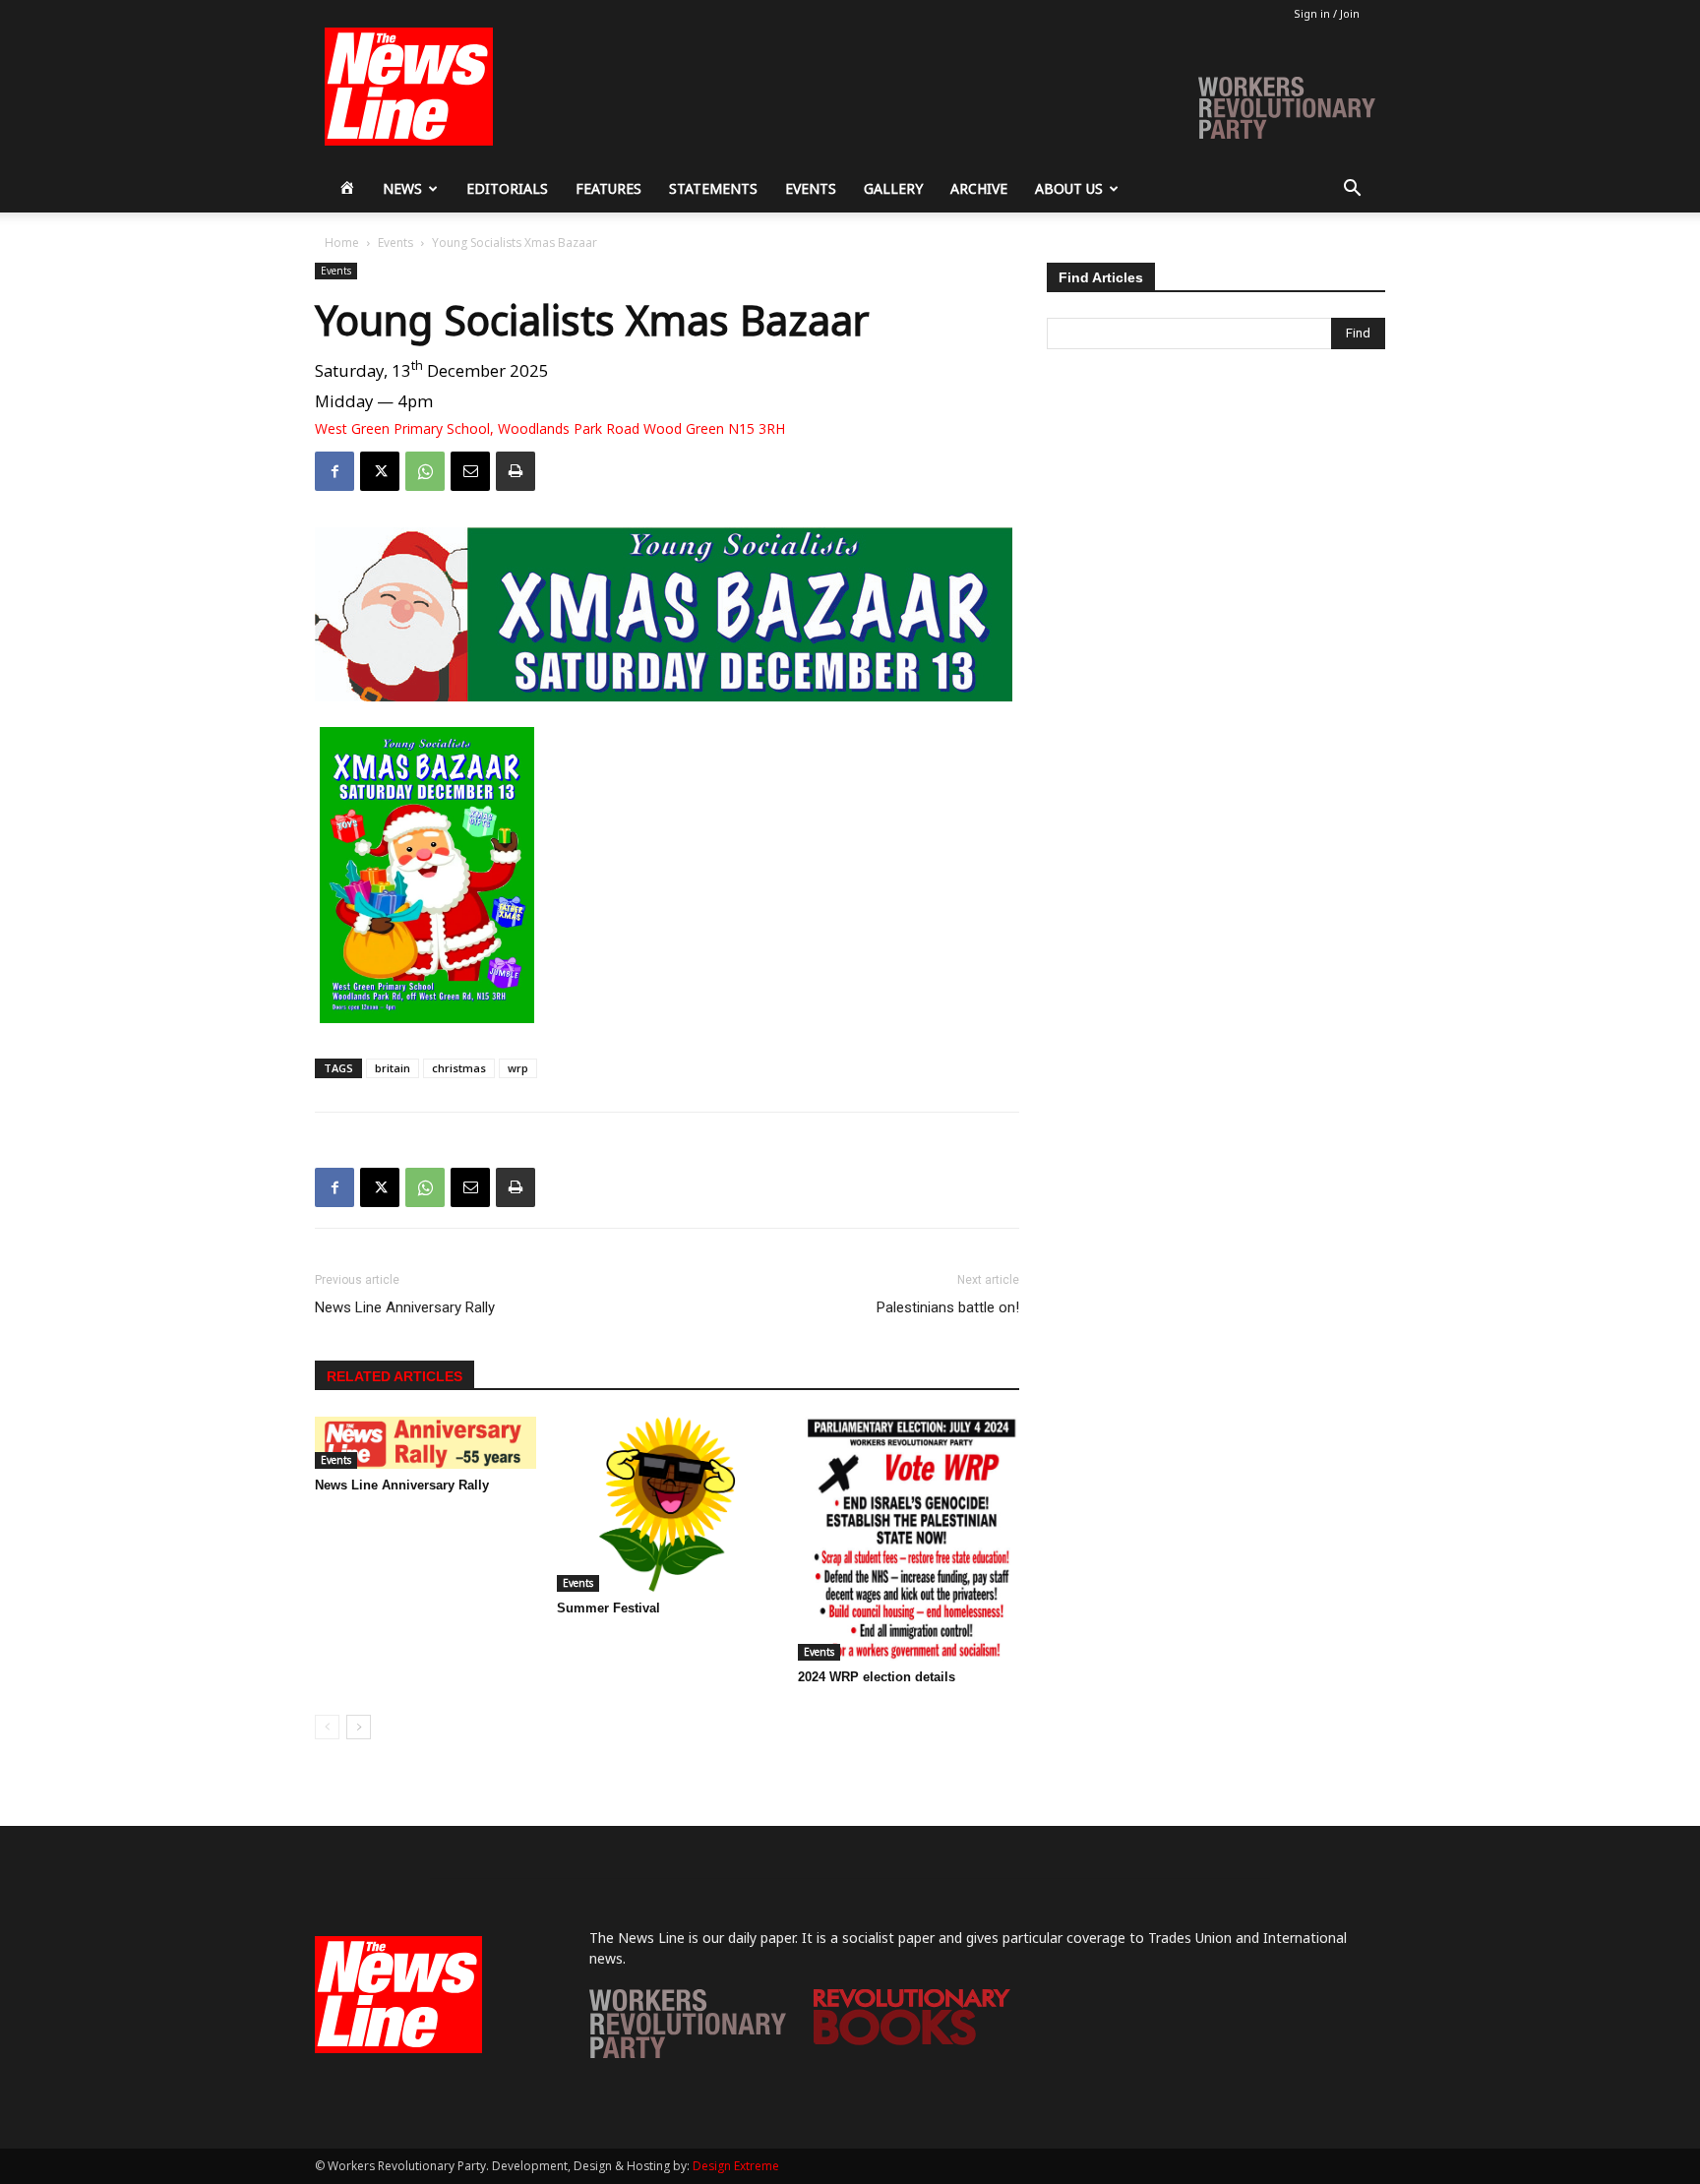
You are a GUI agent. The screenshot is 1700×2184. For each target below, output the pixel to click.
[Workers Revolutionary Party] (688, 2053)
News (402, 188)
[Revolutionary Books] (912, 2040)
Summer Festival (608, 1608)
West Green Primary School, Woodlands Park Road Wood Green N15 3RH (550, 429)
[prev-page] (327, 1727)
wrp (518, 1068)
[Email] (470, 471)
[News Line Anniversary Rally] (425, 1442)
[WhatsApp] (425, 471)
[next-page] (359, 1727)
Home (342, 243)
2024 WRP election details (877, 1677)
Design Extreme (736, 2166)
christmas (459, 1068)
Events (811, 188)
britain (393, 1068)
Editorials (507, 188)
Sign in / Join (1327, 13)
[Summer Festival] (668, 1504)
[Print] (516, 471)
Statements (713, 188)
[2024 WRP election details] (909, 1539)
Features (608, 188)
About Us (1069, 188)
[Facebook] (334, 471)
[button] (1352, 190)
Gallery (893, 188)
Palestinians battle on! (948, 1307)
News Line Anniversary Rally (405, 1307)
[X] (380, 471)
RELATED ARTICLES (395, 1376)
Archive (979, 188)
